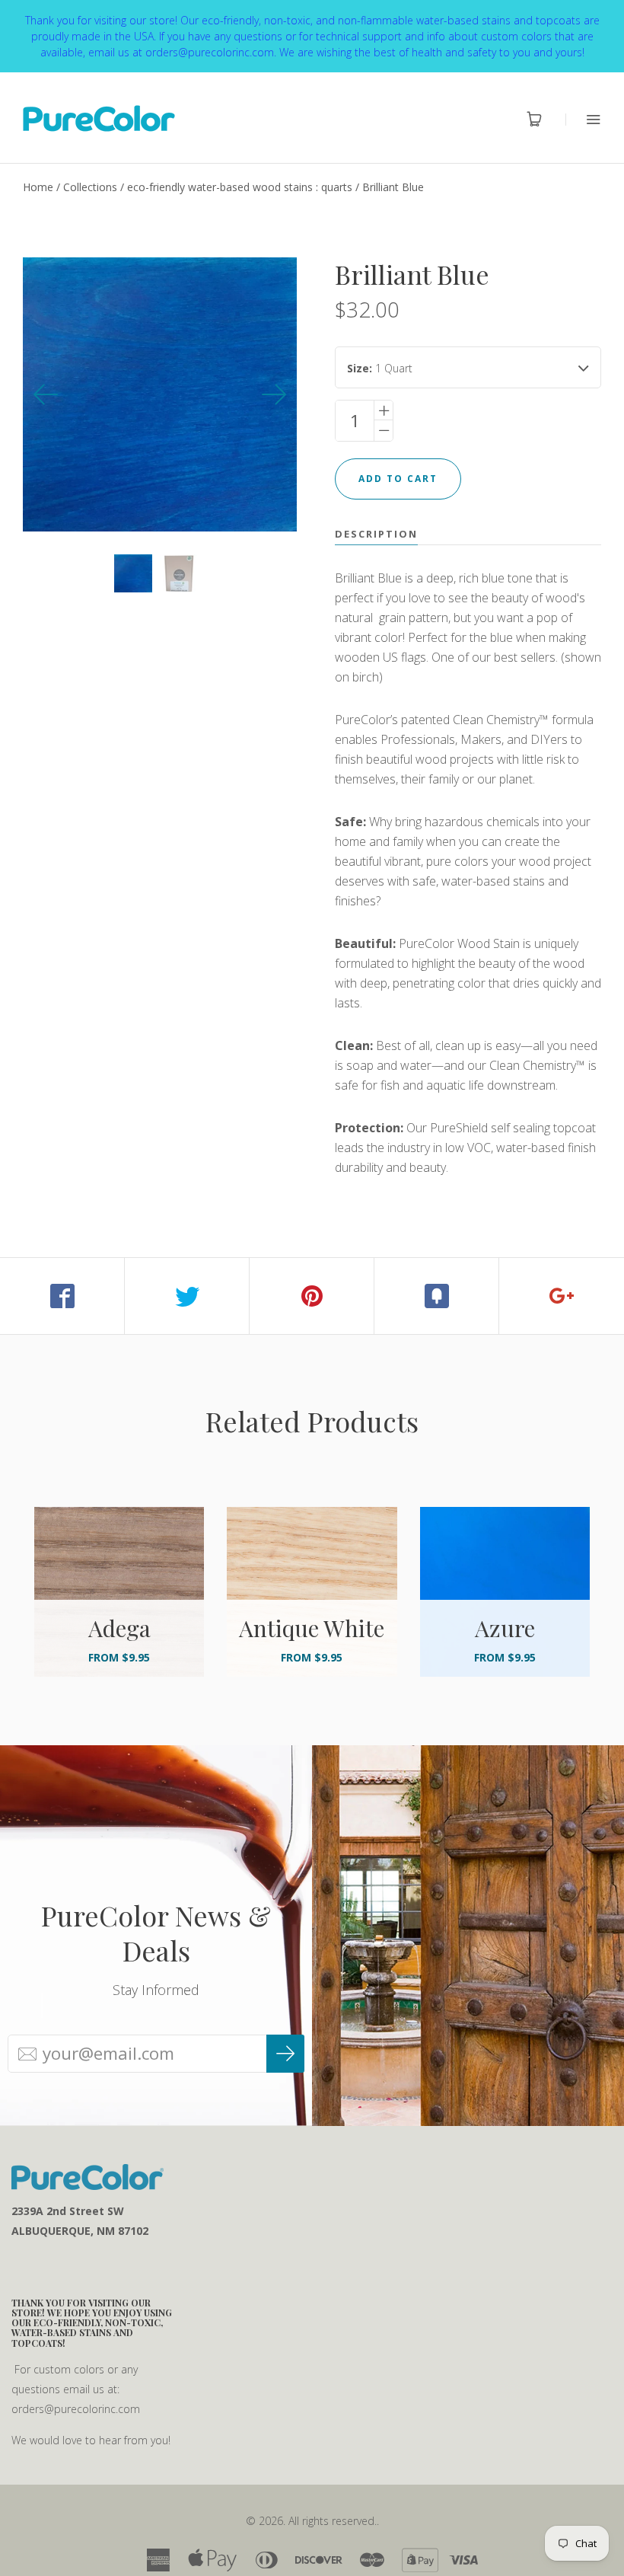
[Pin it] (312, 1296)
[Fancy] (437, 1296)
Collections (90, 187)
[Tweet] (187, 1296)
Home (38, 187)
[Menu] (583, 119)
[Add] (562, 1296)
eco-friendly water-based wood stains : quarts (240, 187)
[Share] (62, 1296)
